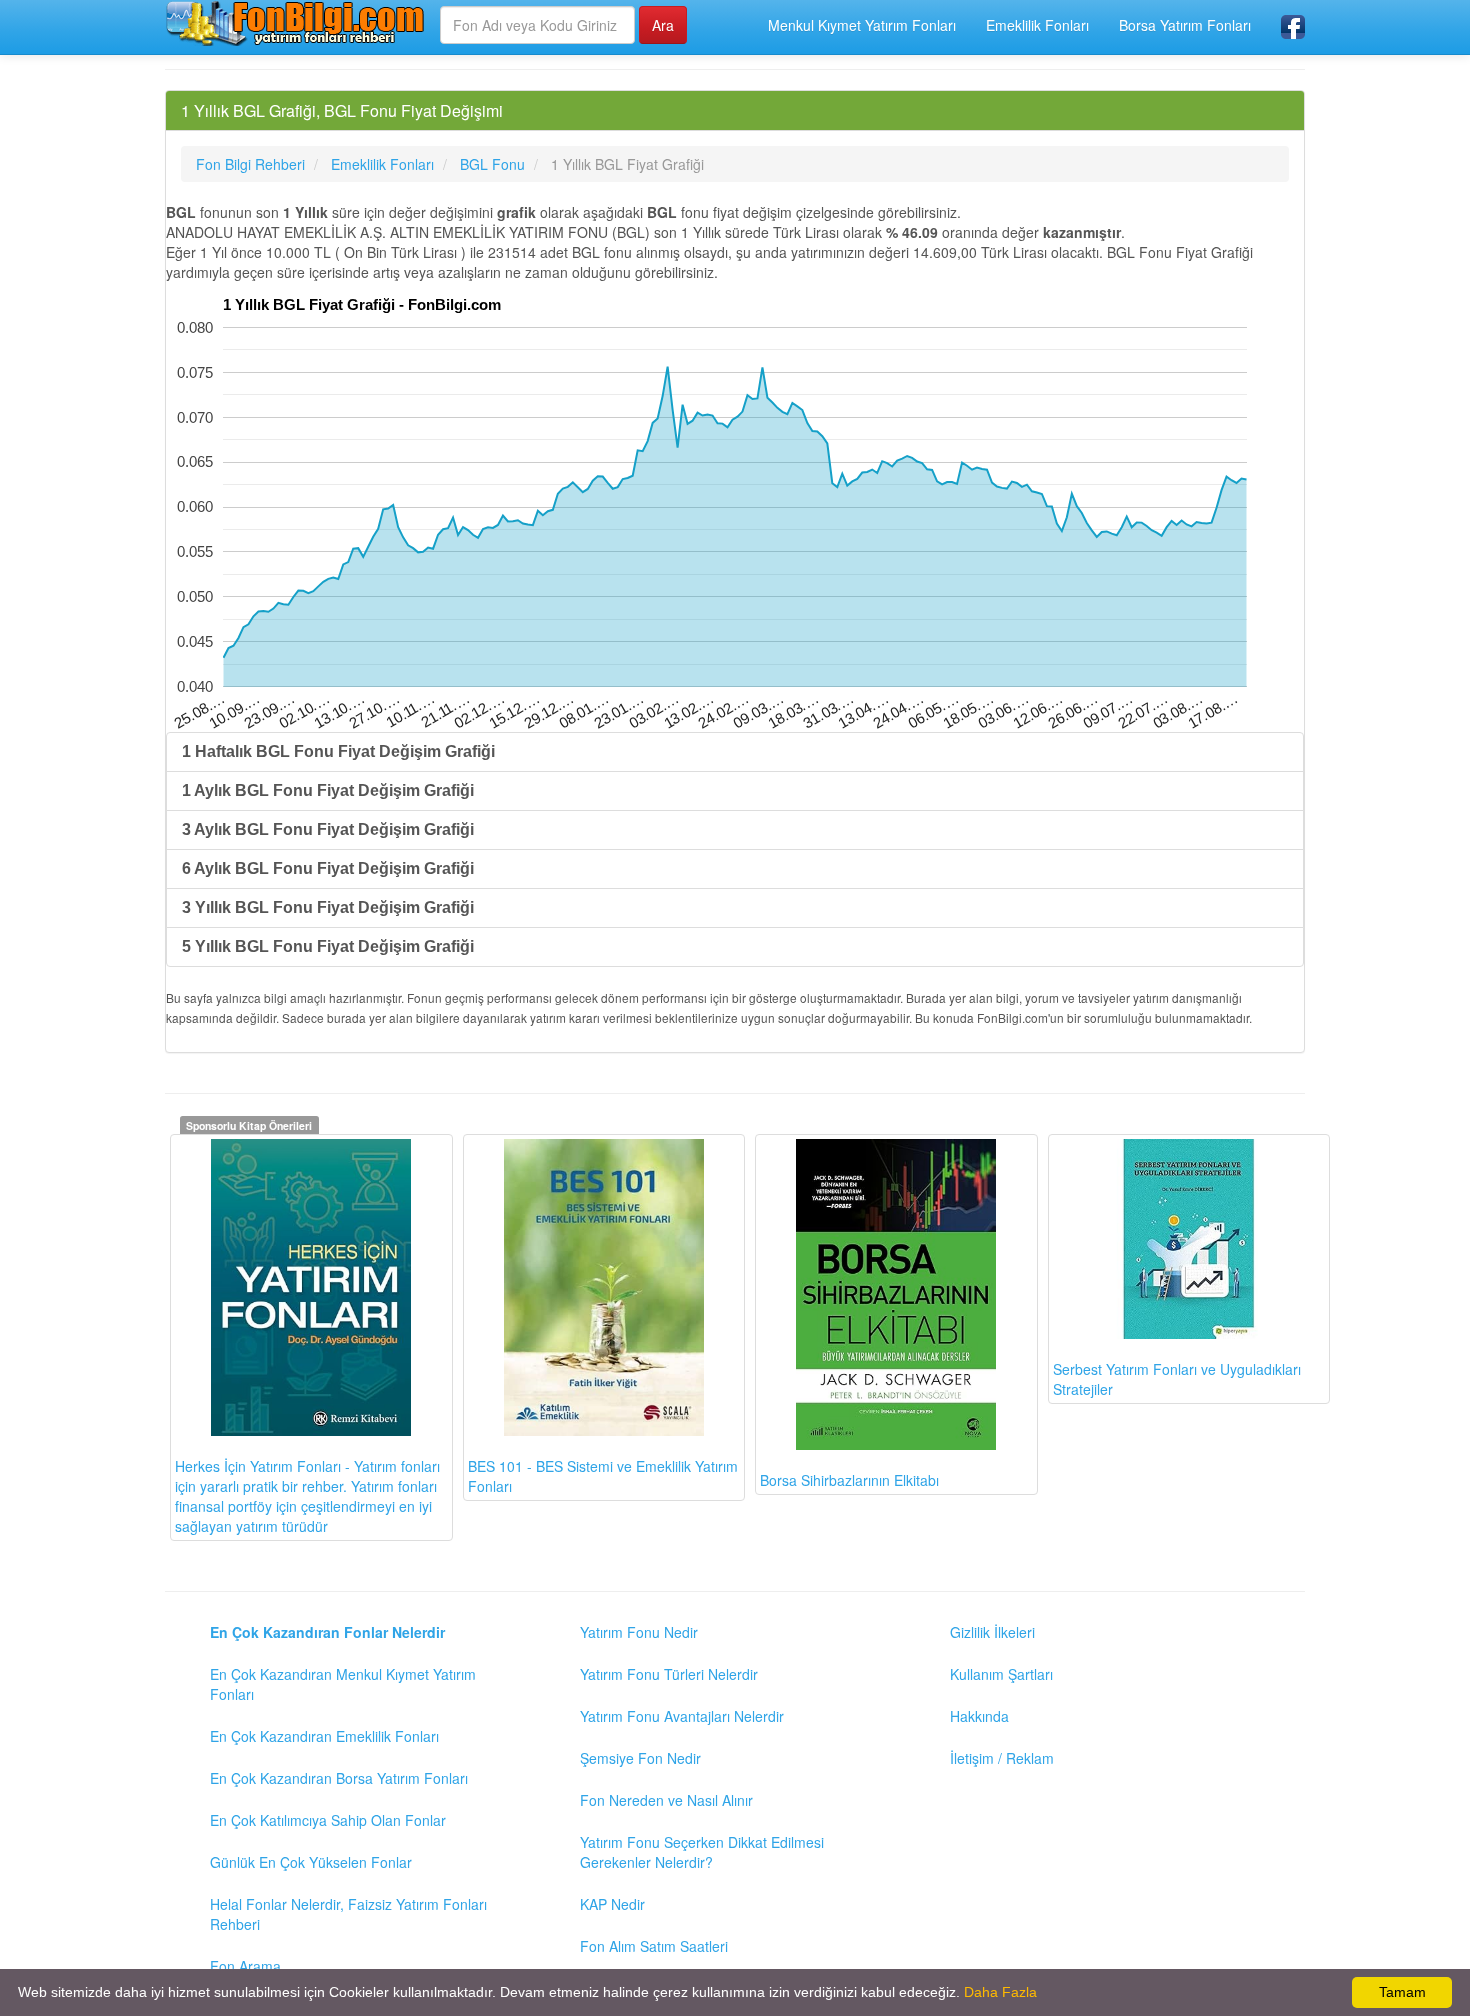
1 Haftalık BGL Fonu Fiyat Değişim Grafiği (338, 751)
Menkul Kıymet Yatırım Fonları (862, 25)
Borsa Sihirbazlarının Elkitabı (849, 1480)
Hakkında (979, 1716)
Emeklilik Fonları (1037, 25)
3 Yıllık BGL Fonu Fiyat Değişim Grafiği (328, 907)
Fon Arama (245, 1966)
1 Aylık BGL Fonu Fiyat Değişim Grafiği (328, 790)
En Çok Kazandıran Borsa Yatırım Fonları (339, 1778)
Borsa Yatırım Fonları (1185, 25)
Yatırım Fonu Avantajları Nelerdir (682, 1716)
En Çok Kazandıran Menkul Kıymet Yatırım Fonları (343, 1684)
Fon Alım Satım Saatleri (654, 1946)
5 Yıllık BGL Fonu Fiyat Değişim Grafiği (328, 946)
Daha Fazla (1000, 1992)
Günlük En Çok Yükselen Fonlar (311, 1862)
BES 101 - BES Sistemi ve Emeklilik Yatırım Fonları (603, 1476)
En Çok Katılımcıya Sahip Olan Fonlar (328, 1820)
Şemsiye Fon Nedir (640, 1758)
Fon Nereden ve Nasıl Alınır (666, 1800)
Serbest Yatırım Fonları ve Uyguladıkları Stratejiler (1177, 1379)
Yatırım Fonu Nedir (639, 1632)
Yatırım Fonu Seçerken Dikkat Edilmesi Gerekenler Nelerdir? (702, 1852)
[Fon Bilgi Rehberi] (295, 23)
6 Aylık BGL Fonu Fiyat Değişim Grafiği (328, 868)
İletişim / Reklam (1002, 1758)
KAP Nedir (612, 1904)
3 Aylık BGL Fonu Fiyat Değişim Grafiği (328, 829)
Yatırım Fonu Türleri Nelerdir (669, 1674)
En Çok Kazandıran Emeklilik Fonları (324, 1736)
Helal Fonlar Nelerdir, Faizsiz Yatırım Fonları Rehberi (348, 1914)
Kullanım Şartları (1001, 1674)
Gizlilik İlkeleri (992, 1632)
